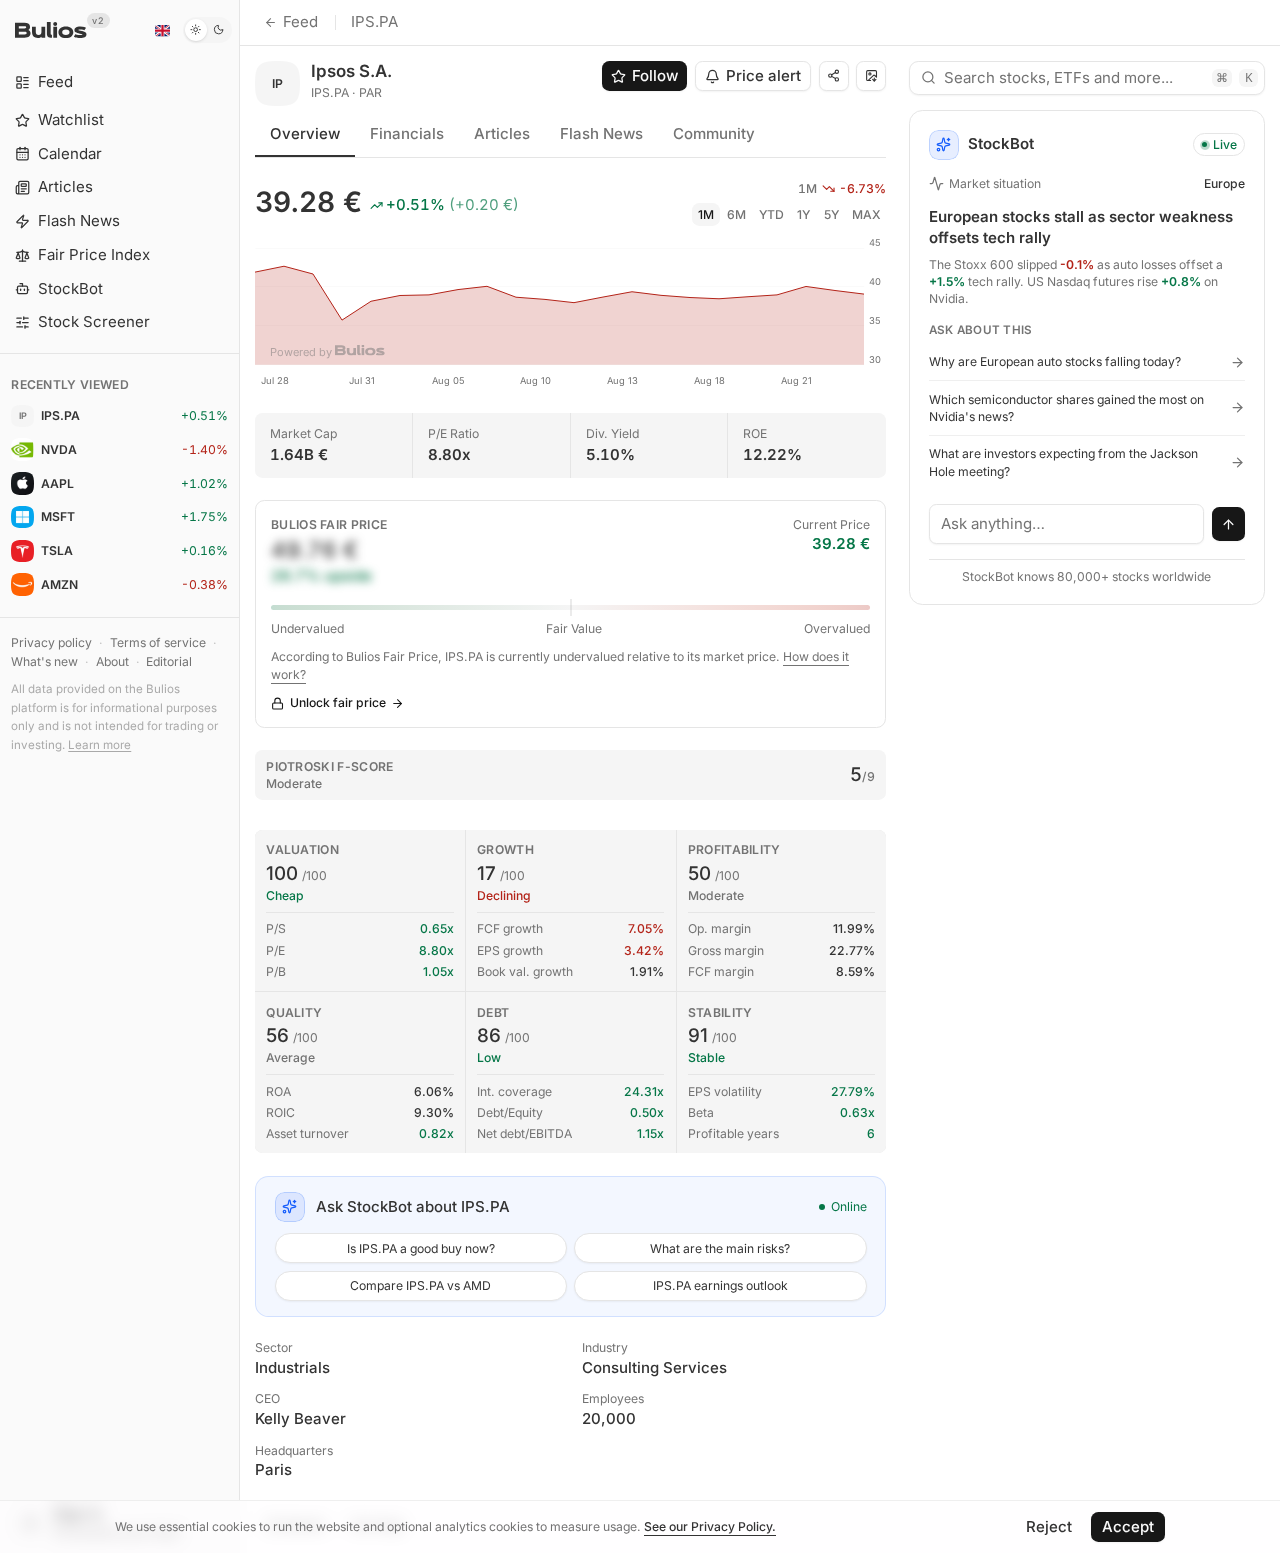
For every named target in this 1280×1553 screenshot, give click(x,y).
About (112, 661)
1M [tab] (706, 214)
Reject (1049, 1526)
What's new (44, 661)
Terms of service (158, 642)
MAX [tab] (866, 214)
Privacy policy (51, 642)
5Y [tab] (831, 214)
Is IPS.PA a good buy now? (421, 1248)
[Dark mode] (207, 30)
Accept (1128, 1526)
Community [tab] (714, 133)
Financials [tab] (407, 133)
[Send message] (1229, 524)
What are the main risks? (720, 1248)
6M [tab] (736, 214)
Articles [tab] (502, 133)
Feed (300, 21)
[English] (162, 30)
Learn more (99, 745)
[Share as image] (871, 76)
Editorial (169, 661)
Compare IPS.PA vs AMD (420, 1285)
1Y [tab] (803, 214)
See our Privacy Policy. (710, 1526)
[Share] (834, 76)
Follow (655, 75)
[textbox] (1067, 524)
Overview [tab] (305, 133)
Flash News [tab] (601, 133)
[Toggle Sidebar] (239, 776)
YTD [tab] (771, 214)
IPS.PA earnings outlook (720, 1285)
